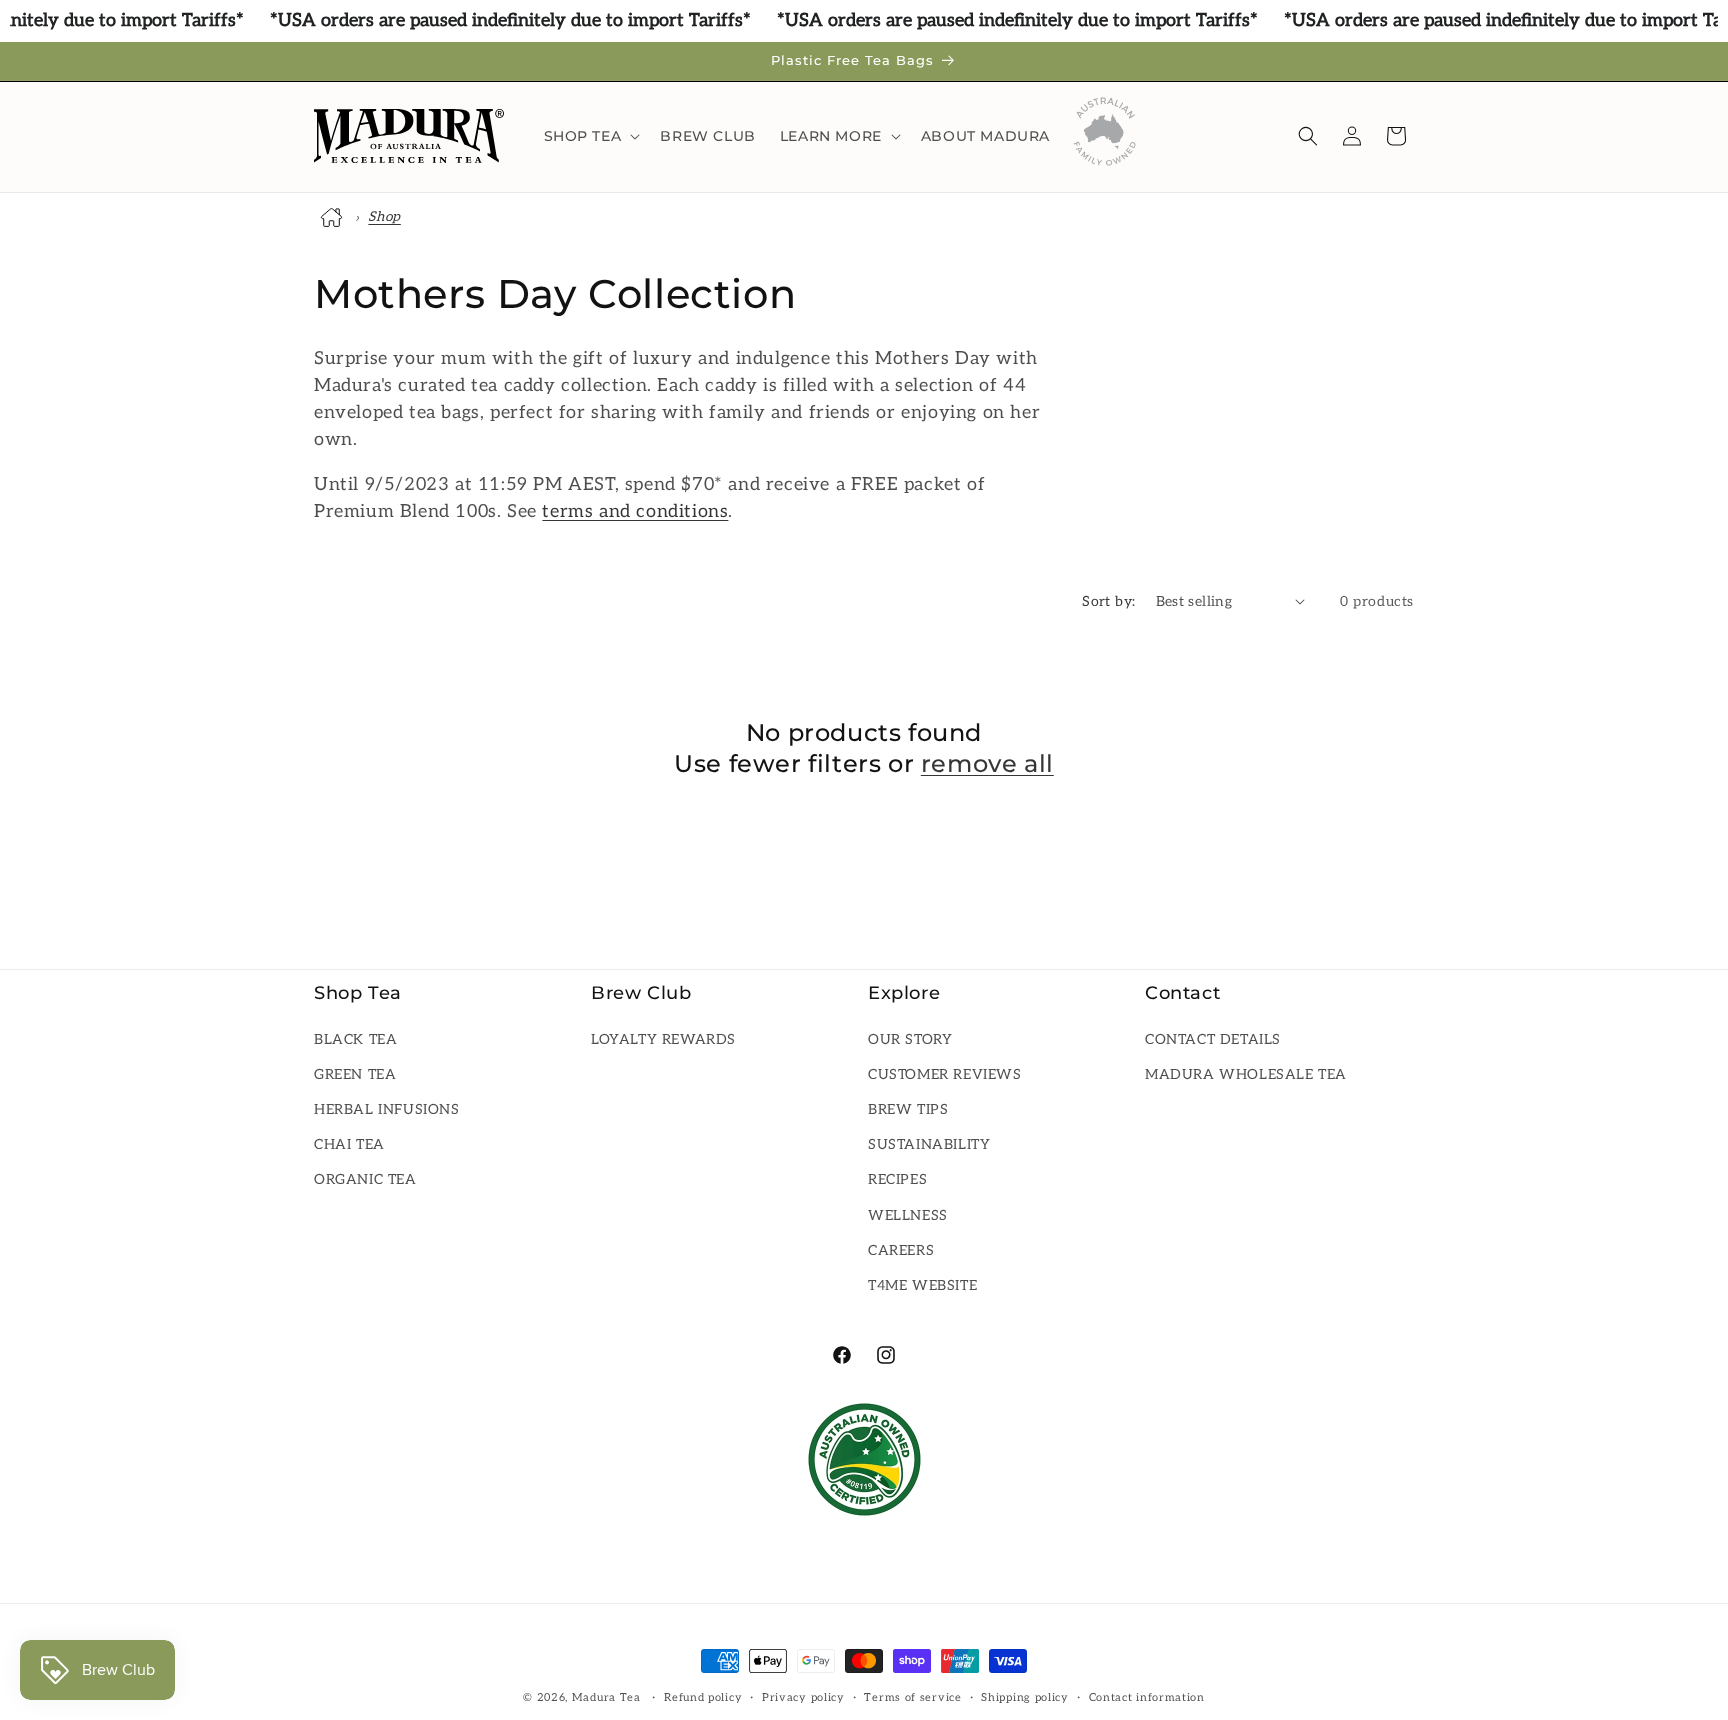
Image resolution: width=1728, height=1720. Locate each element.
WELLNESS (908, 1214)
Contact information (1147, 1696)
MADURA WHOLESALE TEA (1246, 1074)
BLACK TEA (355, 1038)
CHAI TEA (349, 1144)
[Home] (334, 217)
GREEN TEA (355, 1074)
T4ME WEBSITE (922, 1285)
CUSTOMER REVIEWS (945, 1074)
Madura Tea (606, 1697)
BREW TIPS (908, 1109)
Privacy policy (803, 1696)
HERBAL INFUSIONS (387, 1109)
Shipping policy (1025, 1696)
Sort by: (1108, 601)
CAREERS (901, 1249)
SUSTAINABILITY (929, 1144)
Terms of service (912, 1696)
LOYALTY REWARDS (663, 1038)
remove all (987, 763)
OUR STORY (910, 1038)
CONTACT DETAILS (1213, 1038)
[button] (590, 136)
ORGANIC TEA (365, 1179)
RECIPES (897, 1179)
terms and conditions (635, 511)
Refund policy (703, 1696)
